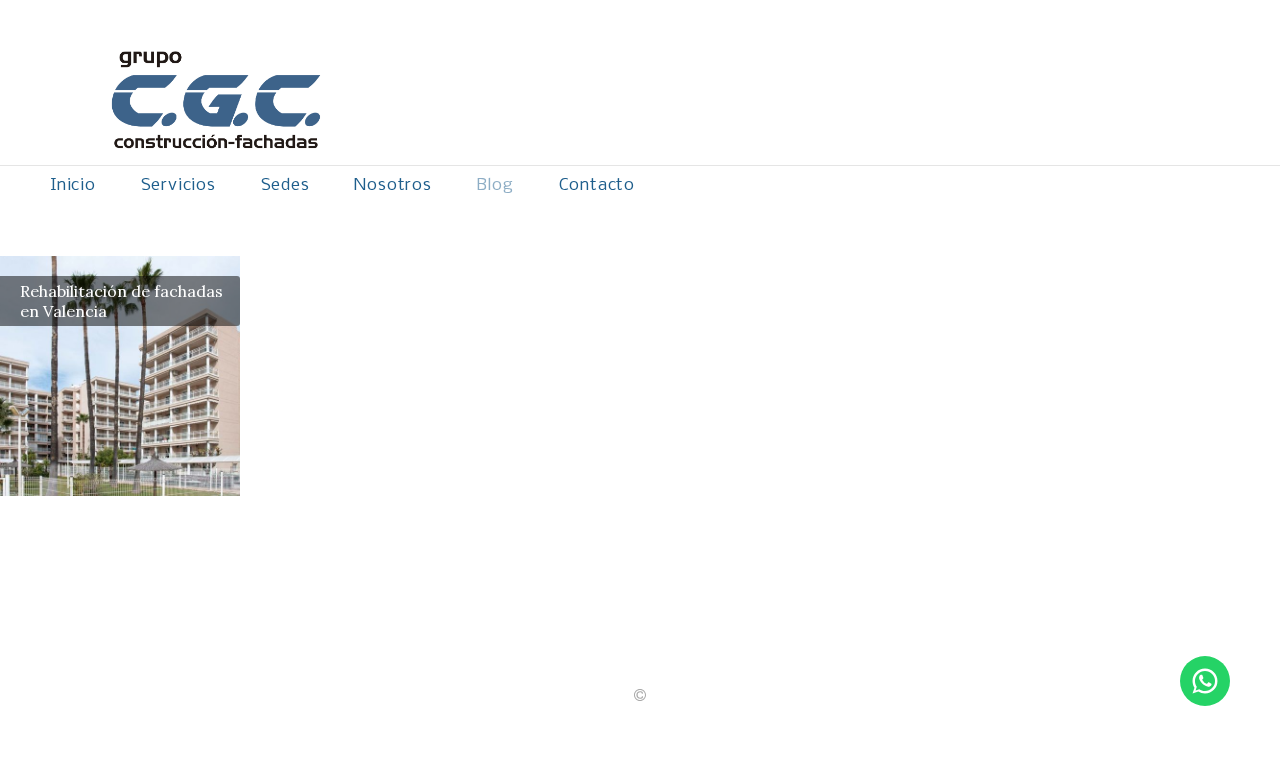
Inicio (73, 185)
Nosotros (392, 185)
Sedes (285, 185)
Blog (495, 185)
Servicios (178, 185)
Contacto (597, 185)
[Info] (640, 696)
